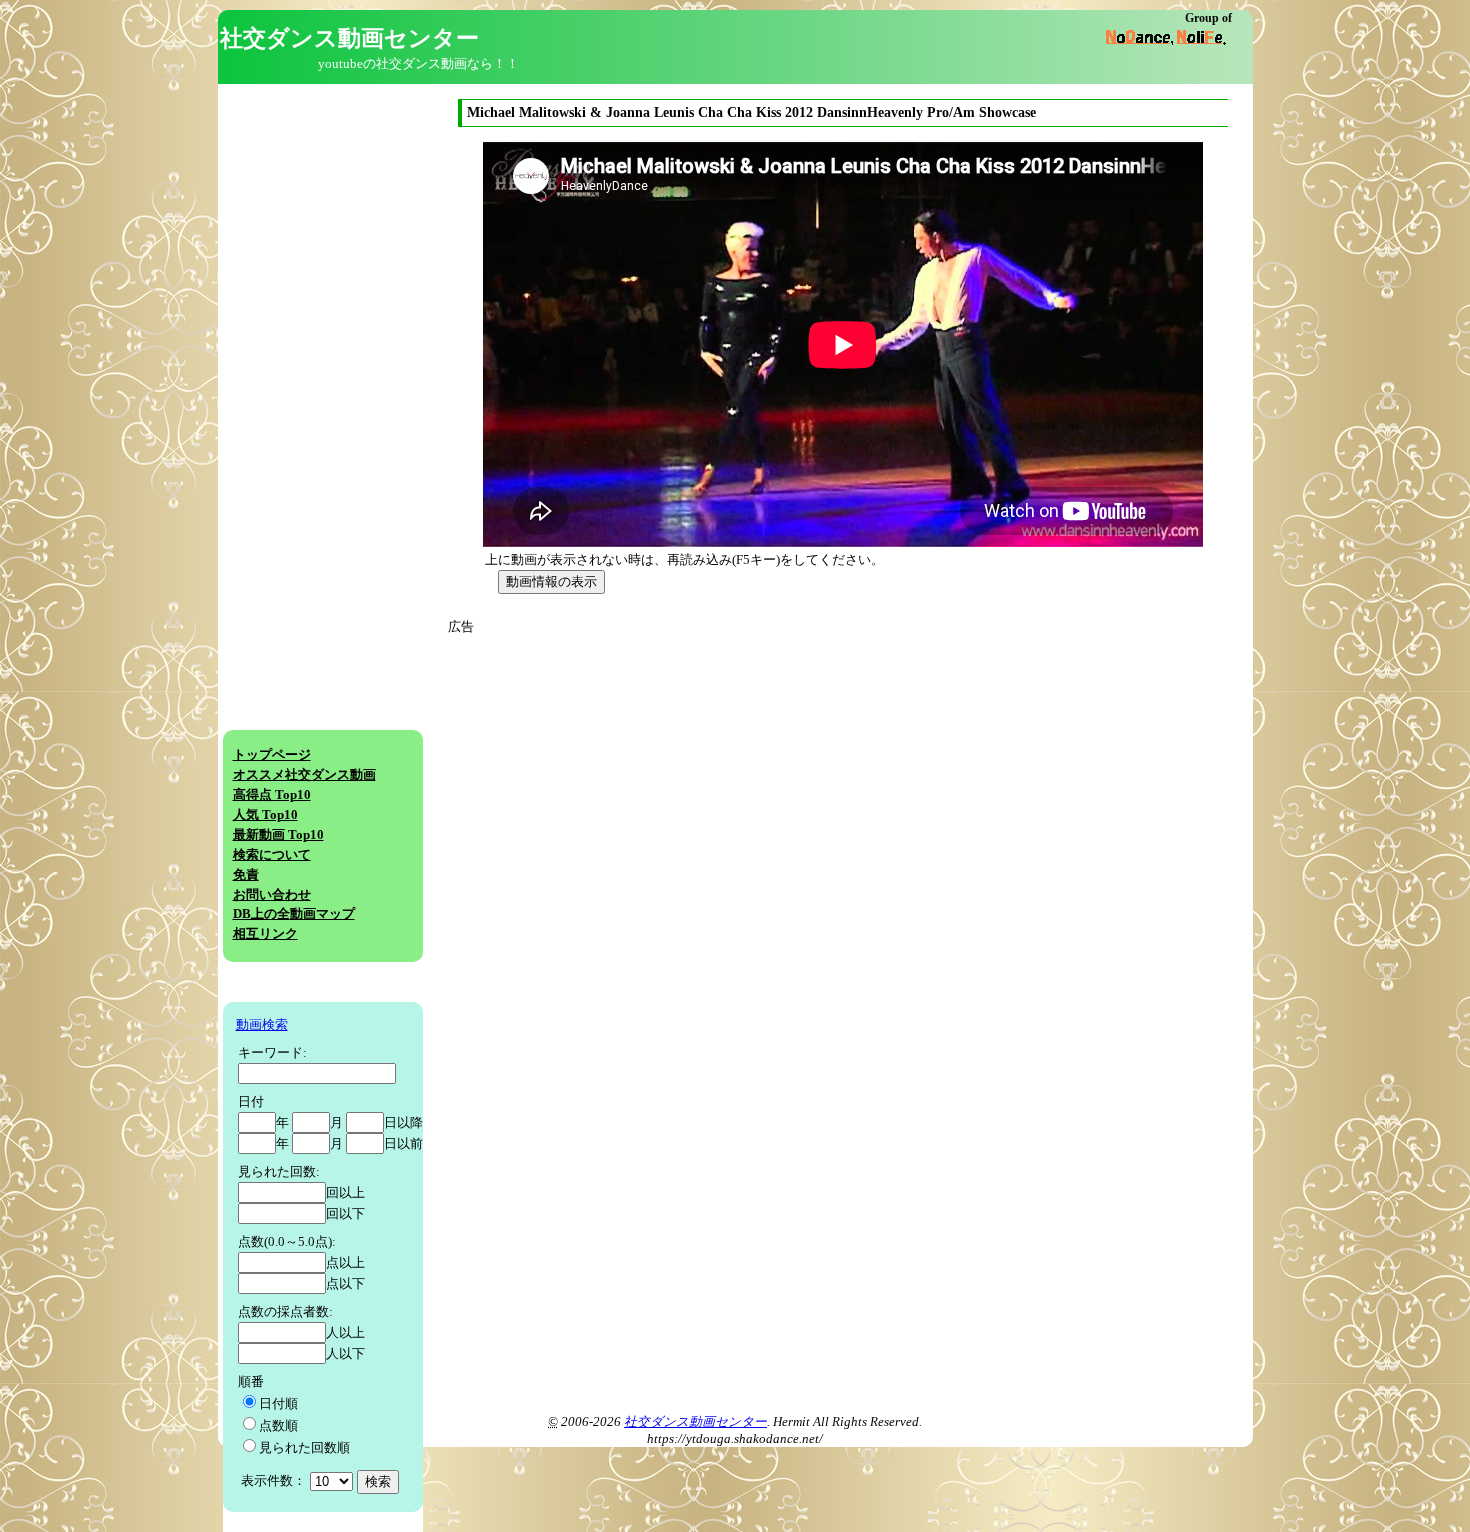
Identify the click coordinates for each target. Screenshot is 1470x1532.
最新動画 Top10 (278, 835)
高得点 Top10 (272, 795)
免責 (246, 875)
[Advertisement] (636, 777)
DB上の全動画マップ (294, 914)
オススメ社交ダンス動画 (304, 775)
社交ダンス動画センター (695, 1422)
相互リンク (265, 934)
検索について (272, 855)
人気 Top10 (265, 815)
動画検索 (262, 1025)
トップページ (272, 755)
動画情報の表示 (551, 581)
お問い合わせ (272, 895)
